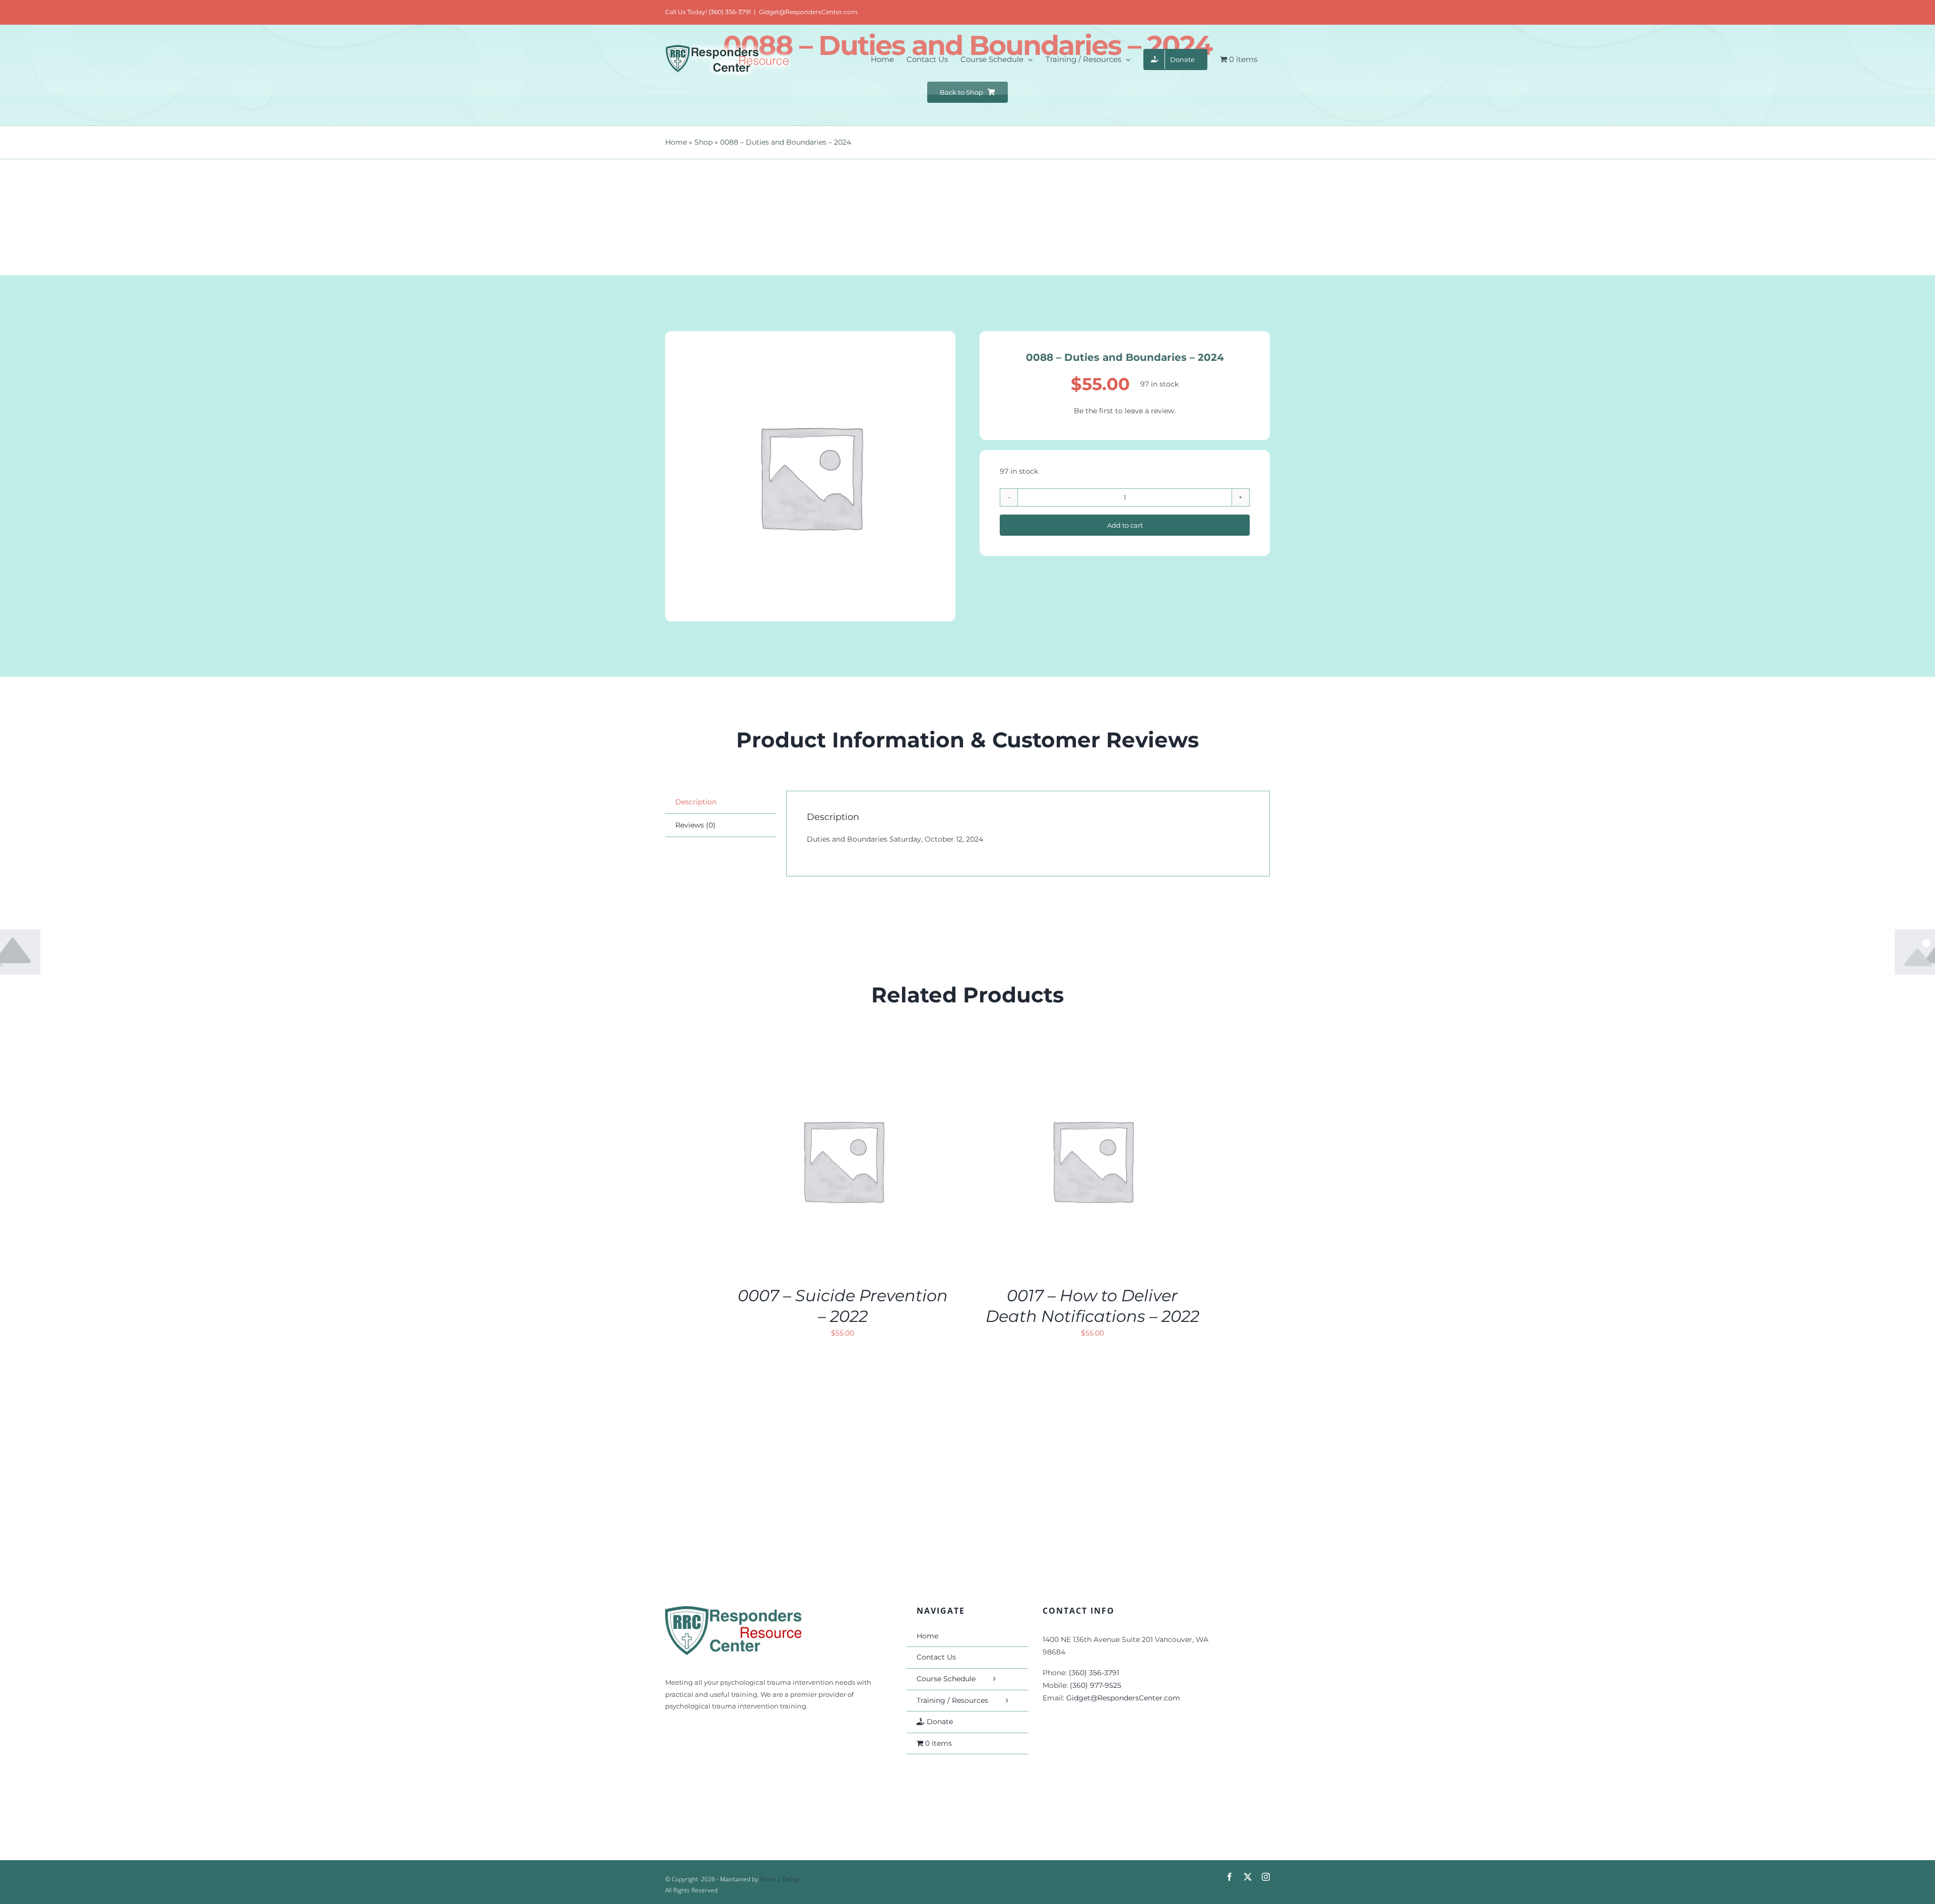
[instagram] (1266, 1877)
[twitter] (1248, 1877)
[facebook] (1230, 1877)
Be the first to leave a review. (1125, 411)
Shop (703, 142)
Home (676, 142)
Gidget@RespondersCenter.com (808, 12)
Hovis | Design (780, 1879)
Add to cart (1125, 525)
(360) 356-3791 (1094, 1673)
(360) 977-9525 (1095, 1685)
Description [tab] (696, 802)
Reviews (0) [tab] (695, 825)
